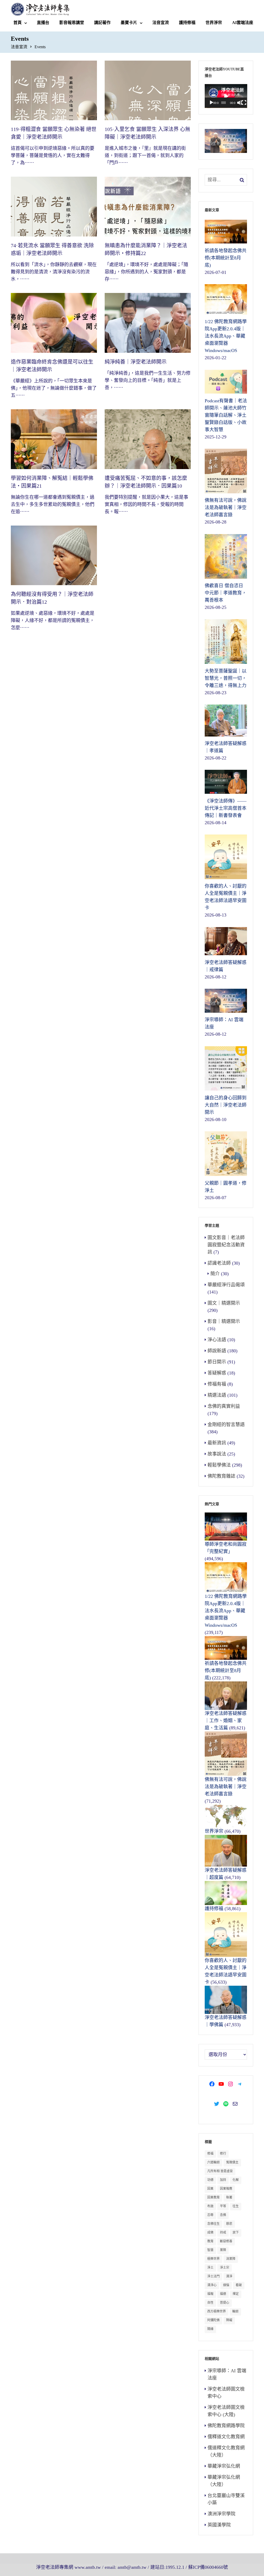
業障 (223, 2250)
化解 (236, 2180)
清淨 (229, 2276)
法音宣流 (161, 23)
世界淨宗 (214, 23)
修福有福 (217, 1384)
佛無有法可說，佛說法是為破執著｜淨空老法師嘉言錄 (226, 1787)
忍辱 (210, 2215)
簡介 (215, 1274)
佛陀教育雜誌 (221, 1476)
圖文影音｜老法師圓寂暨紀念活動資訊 (226, 1245)
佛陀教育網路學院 (226, 2426)
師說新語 (217, 1351)
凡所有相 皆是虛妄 (220, 2171)
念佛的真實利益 (224, 1406)
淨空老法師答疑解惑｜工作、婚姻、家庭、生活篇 (226, 1721)
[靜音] (240, 103)
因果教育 (213, 2197)
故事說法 (217, 1454)
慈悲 (229, 2224)
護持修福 (187, 23)
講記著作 (102, 23)
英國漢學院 (219, 2525)
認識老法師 (219, 1263)
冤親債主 (232, 2162)
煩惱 (226, 2285)
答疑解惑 (217, 1373)
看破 (239, 2285)
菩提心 (225, 2303)
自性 (210, 2303)
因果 (210, 2189)
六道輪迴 (213, 2162)
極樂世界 (213, 2259)
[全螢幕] (244, 103)
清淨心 (212, 2285)
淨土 (210, 2268)
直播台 (43, 23)
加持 (223, 2180)
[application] (226, 96)
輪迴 (235, 2311)
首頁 (18, 23)
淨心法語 (217, 1340)
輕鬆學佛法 (219, 1465)
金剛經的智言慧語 (226, 1425)
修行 (223, 2154)
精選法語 (217, 1395)
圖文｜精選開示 (224, 1303)
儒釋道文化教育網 (226, 2437)
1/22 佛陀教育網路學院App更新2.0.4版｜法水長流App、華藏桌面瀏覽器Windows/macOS (226, 1611)
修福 (210, 2154)
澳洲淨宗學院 (221, 2514)
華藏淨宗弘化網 (224, 2466)
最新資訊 (217, 1443)
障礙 (229, 2320)
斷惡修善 (226, 2241)
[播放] (211, 103)
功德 (210, 2180)
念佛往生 (213, 2224)
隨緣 (210, 2329)
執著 (229, 2197)
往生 (236, 2206)
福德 (223, 2294)
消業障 (231, 2259)
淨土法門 (213, 2276)
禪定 (236, 2294)
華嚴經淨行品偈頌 (226, 1285)
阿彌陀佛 (213, 2320)
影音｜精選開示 (224, 1321)
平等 (223, 2206)
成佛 (210, 2232)
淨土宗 (225, 2268)
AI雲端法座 (243, 23)
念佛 (223, 2215)
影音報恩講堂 (72, 23)
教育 (210, 2241)
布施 (210, 2206)
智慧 (210, 2250)
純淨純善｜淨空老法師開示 (136, 362)
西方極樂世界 (217, 2311)
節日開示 (217, 1362)
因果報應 (226, 2189)
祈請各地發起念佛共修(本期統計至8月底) (226, 1671)
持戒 (223, 2232)
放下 (236, 2232)
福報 (210, 2294)
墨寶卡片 (129, 23)
